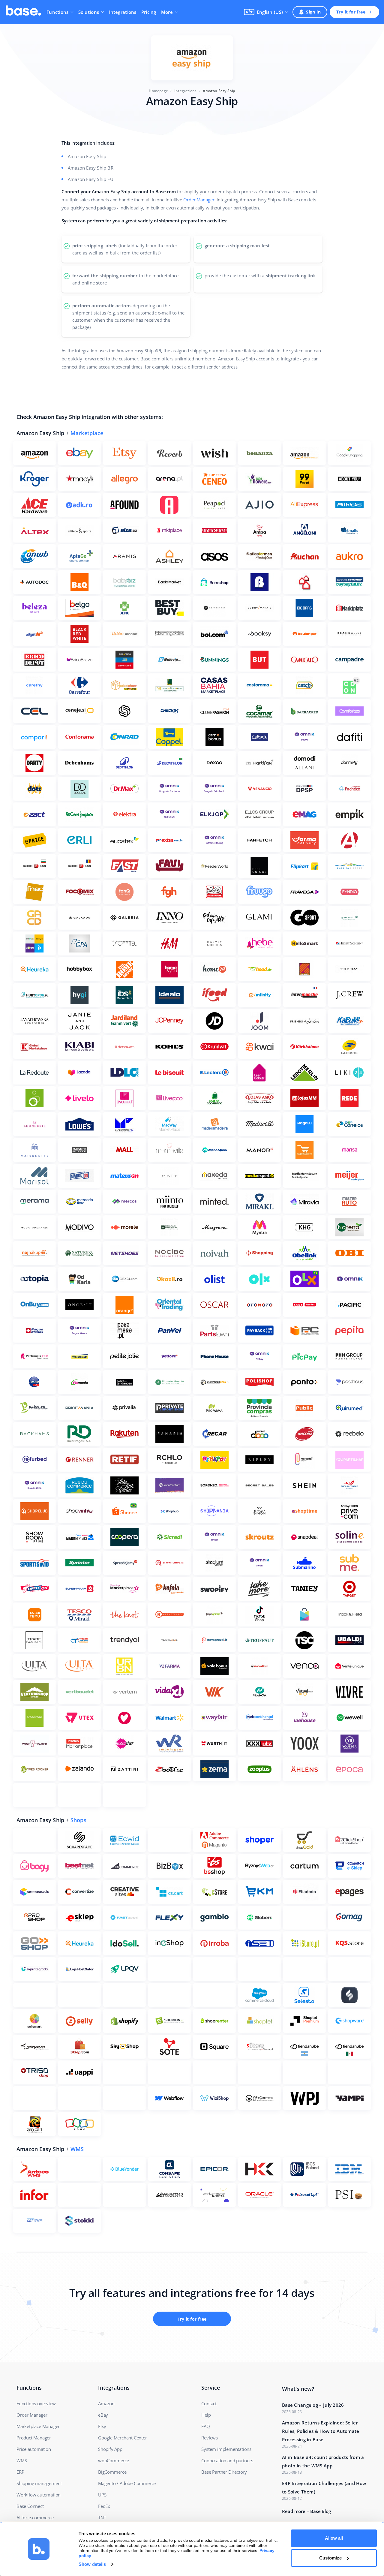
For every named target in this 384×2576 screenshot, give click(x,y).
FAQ (205, 2426)
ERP (20, 2472)
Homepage (158, 91)
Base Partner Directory (224, 2472)
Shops (78, 1820)
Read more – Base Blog (306, 2511)
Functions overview (36, 2403)
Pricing (149, 12)
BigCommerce (112, 2472)
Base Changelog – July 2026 (313, 2405)
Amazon (106, 2403)
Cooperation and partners (227, 2460)
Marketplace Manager (38, 2426)
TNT (102, 2517)
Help (206, 2415)
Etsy (102, 2426)
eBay (103, 2415)
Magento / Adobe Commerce (127, 2483)
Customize (330, 2558)
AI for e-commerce (35, 2517)
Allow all (334, 2538)
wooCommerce (114, 2460)
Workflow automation (39, 2495)
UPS (102, 2495)
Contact (209, 2403)
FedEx (104, 2506)
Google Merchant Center (123, 2438)
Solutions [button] (89, 12)
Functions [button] (58, 12)
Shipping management (39, 2483)
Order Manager (199, 200)
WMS (77, 2149)
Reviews (210, 2438)
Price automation (34, 2449)
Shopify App (110, 2449)
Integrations (122, 12)
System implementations (226, 2449)
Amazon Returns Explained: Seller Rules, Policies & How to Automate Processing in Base (321, 2431)
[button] (266, 12)
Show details (92, 2564)
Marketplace (87, 433)
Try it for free (351, 12)
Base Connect (30, 2506)
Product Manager (34, 2438)
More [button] (167, 12)
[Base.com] (23, 12)
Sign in (313, 12)
